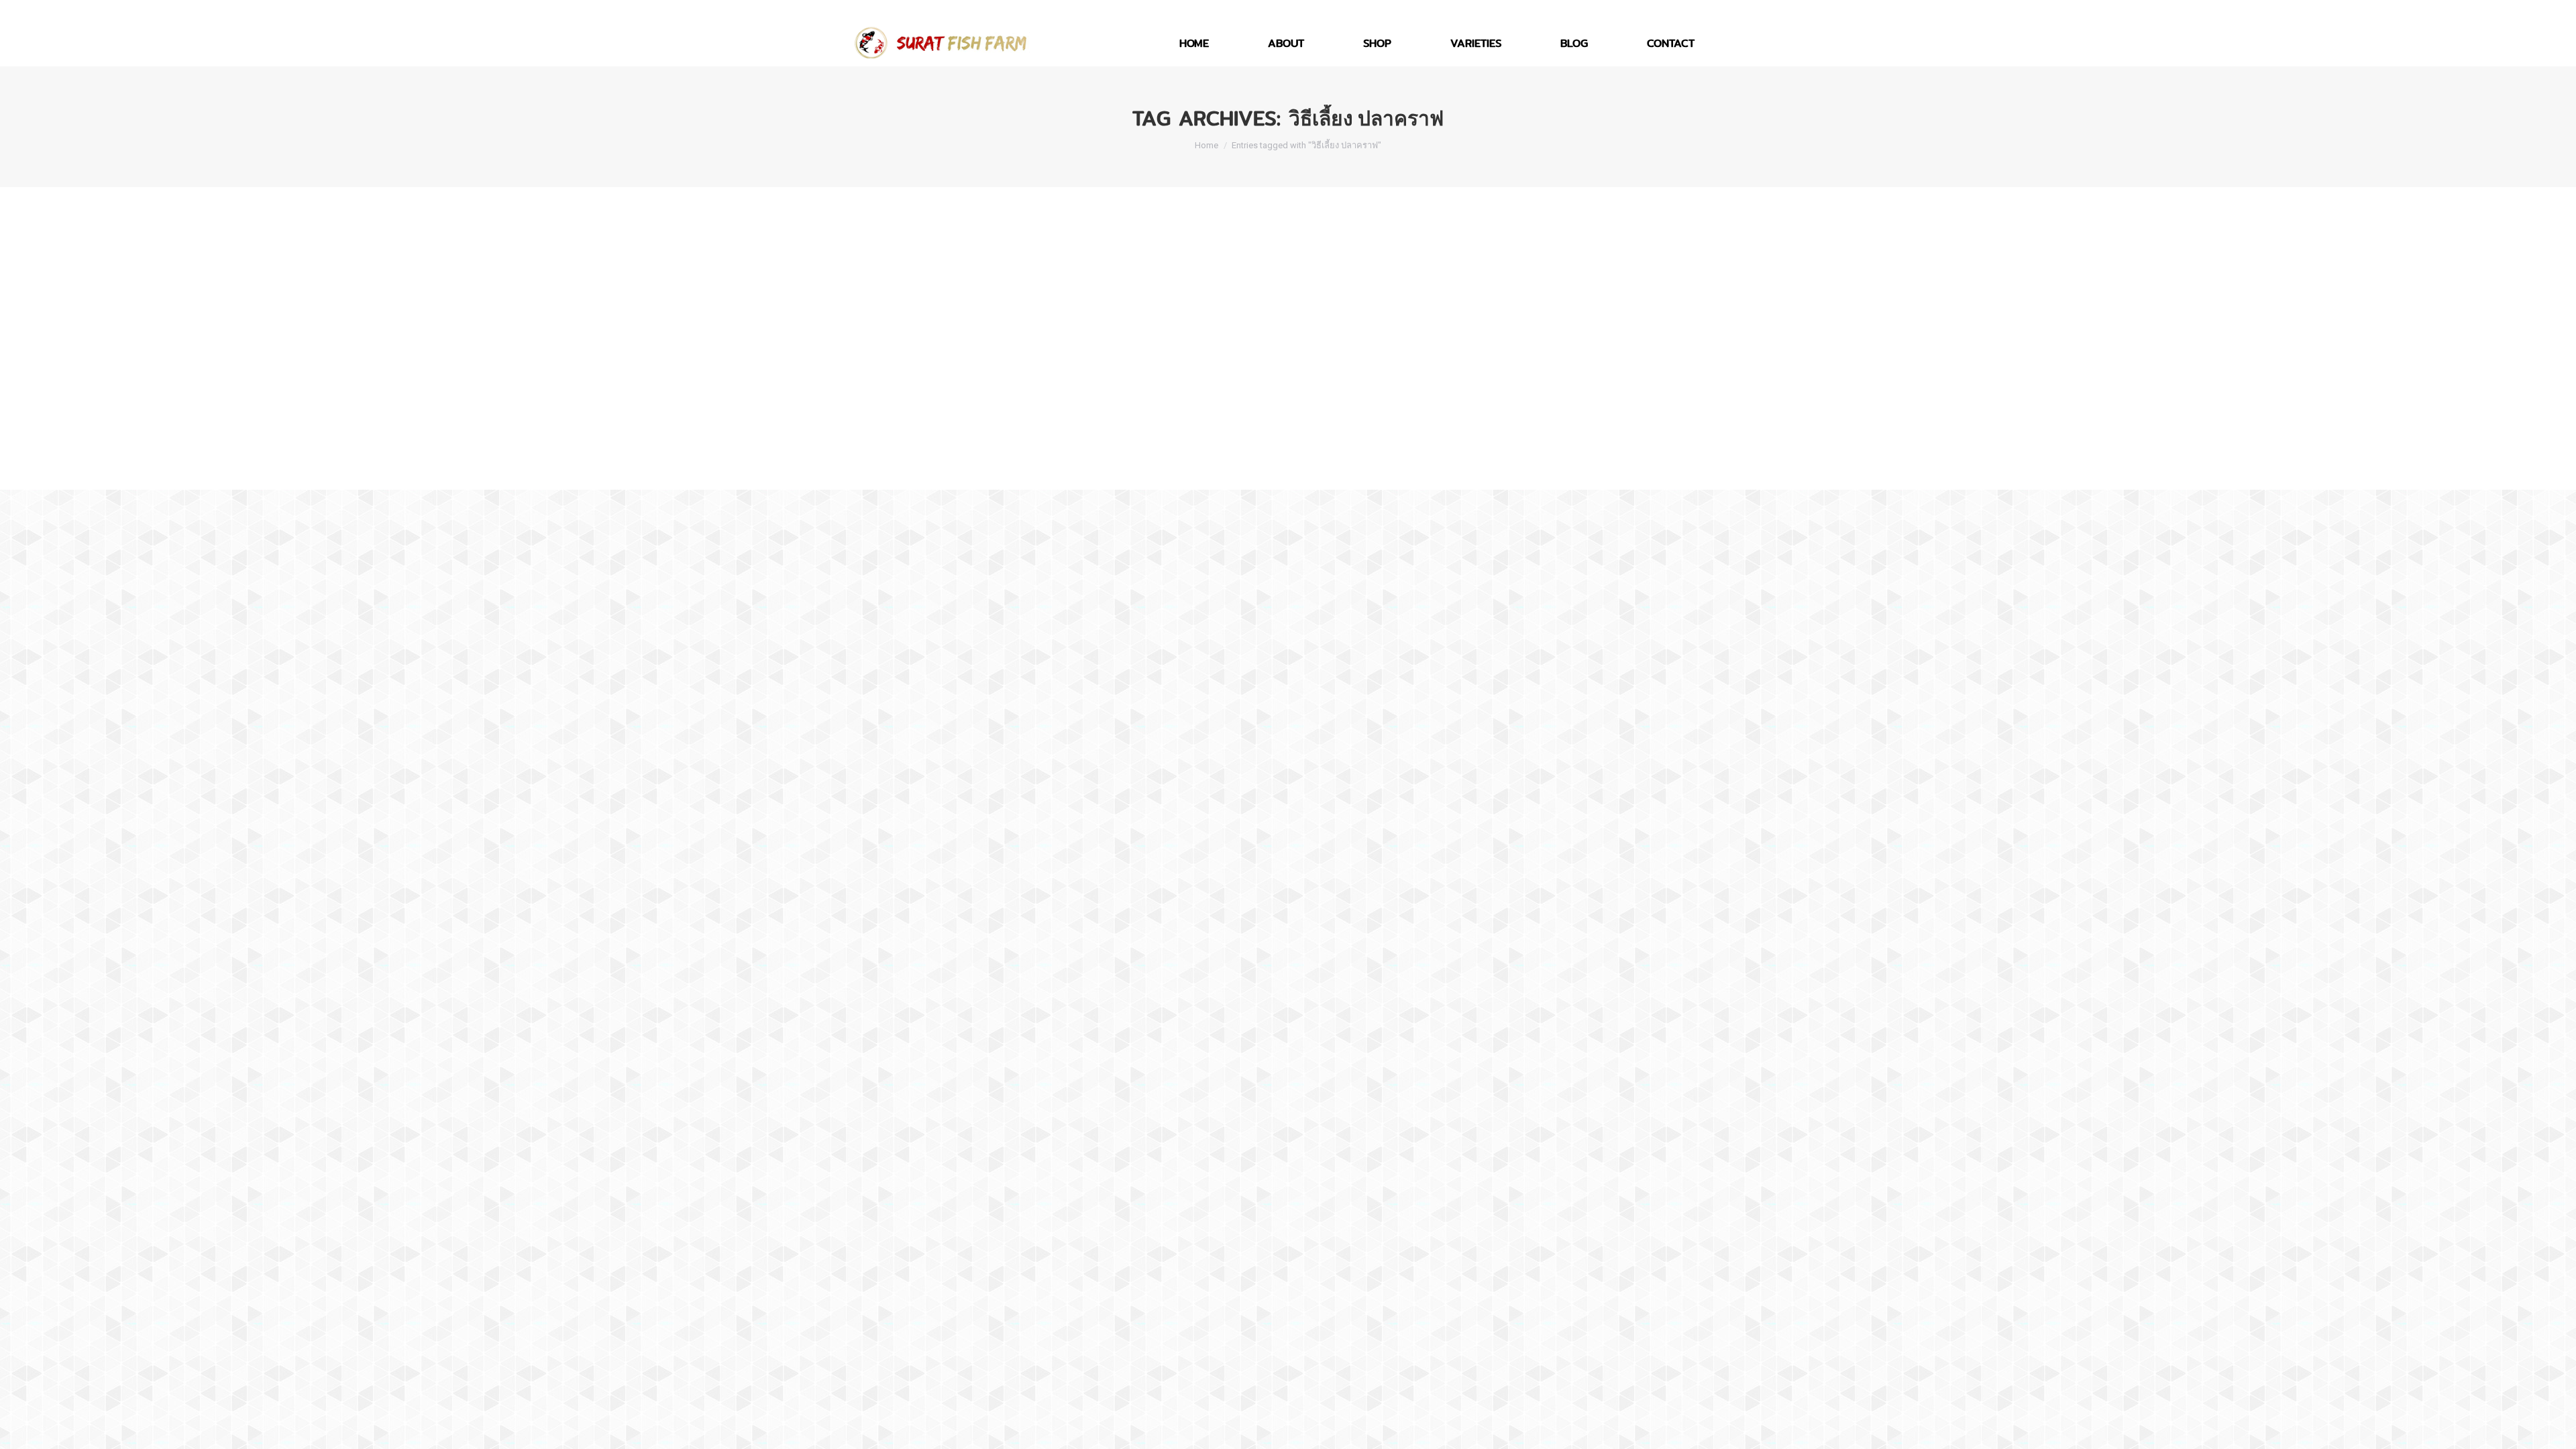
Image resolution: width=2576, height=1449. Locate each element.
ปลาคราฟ (886, 431)
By (936, 431)
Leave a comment (1069, 431)
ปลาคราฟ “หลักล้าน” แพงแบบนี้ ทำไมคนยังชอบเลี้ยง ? (1024, 407)
